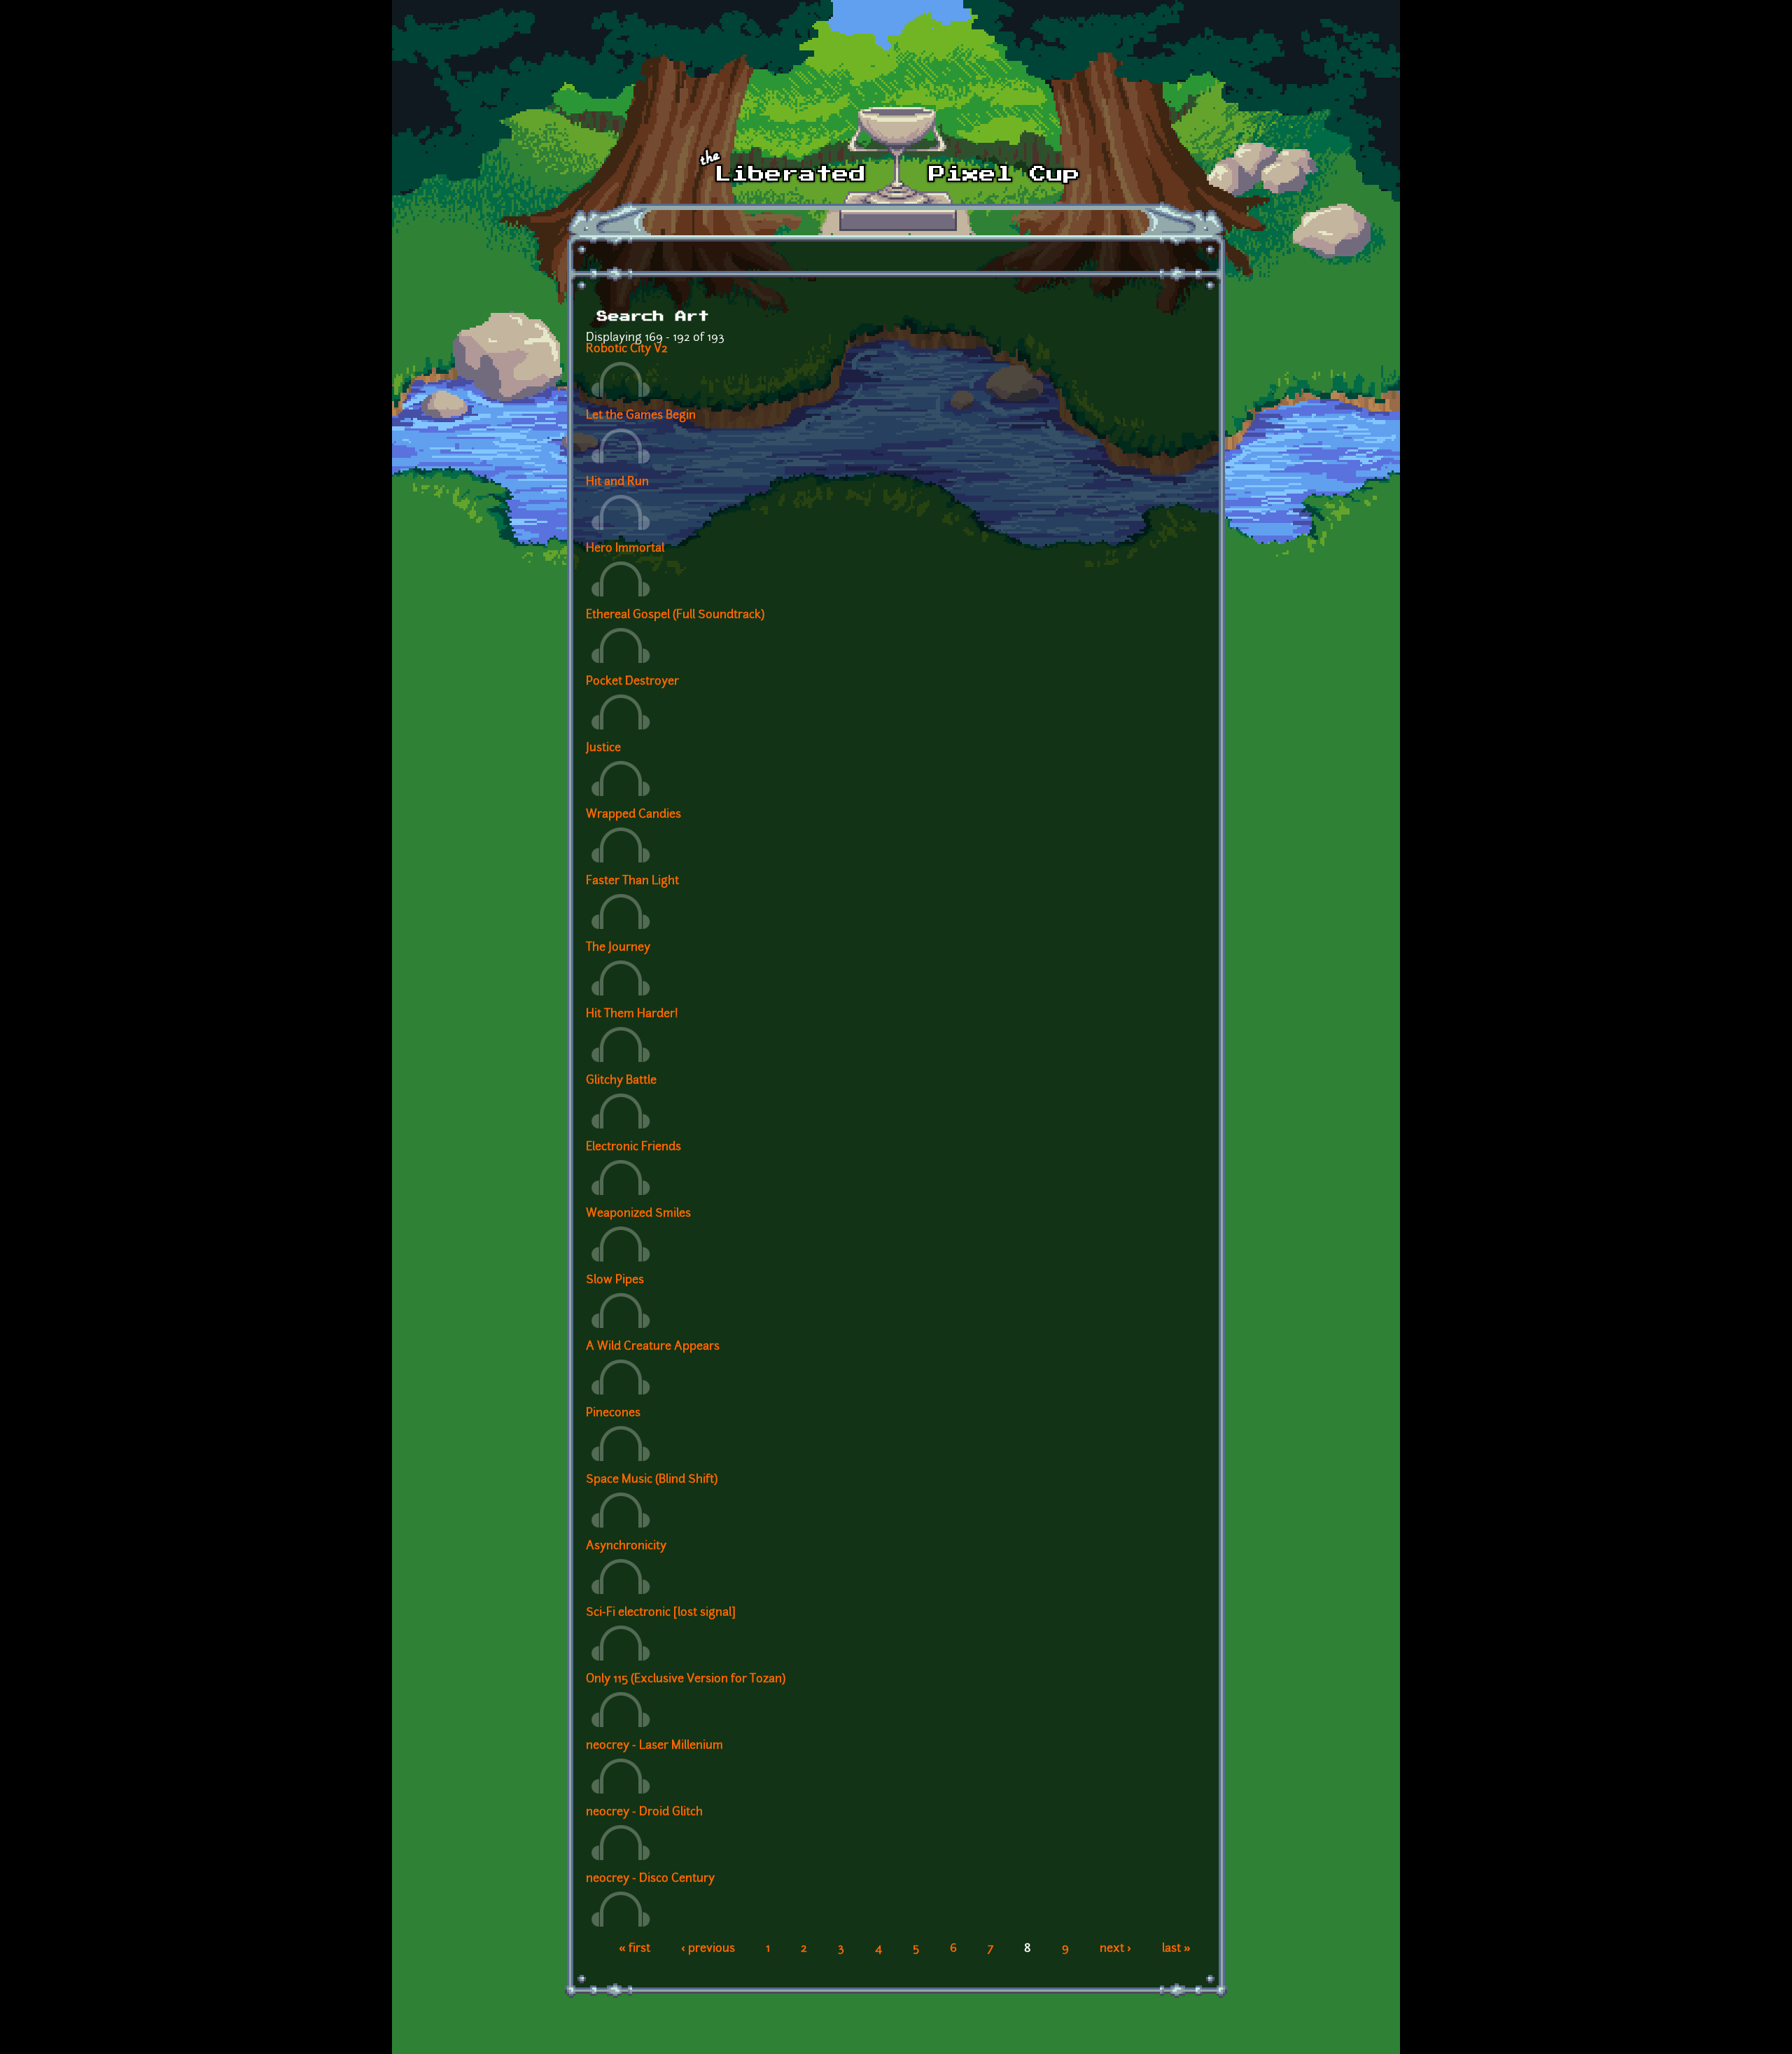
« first (635, 1949)
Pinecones (613, 1413)
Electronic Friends (633, 1147)
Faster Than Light (632, 881)
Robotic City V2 (627, 349)
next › (1115, 1949)
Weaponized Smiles (638, 1214)
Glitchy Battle (621, 1081)
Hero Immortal (625, 549)
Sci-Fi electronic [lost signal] (661, 1613)
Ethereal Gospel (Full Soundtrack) (675, 615)
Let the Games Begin (641, 416)
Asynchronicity (626, 1546)
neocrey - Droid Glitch (644, 1812)
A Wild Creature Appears (653, 1347)
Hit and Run (617, 482)
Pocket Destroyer (632, 682)
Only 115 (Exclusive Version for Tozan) (686, 1679)
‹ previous (708, 1949)
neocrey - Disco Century (650, 1879)
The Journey (618, 948)
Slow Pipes (615, 1280)
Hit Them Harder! (632, 1014)
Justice (603, 748)
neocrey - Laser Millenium (654, 1746)
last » (1176, 1949)
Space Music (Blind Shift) (652, 1480)
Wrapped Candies (633, 815)
